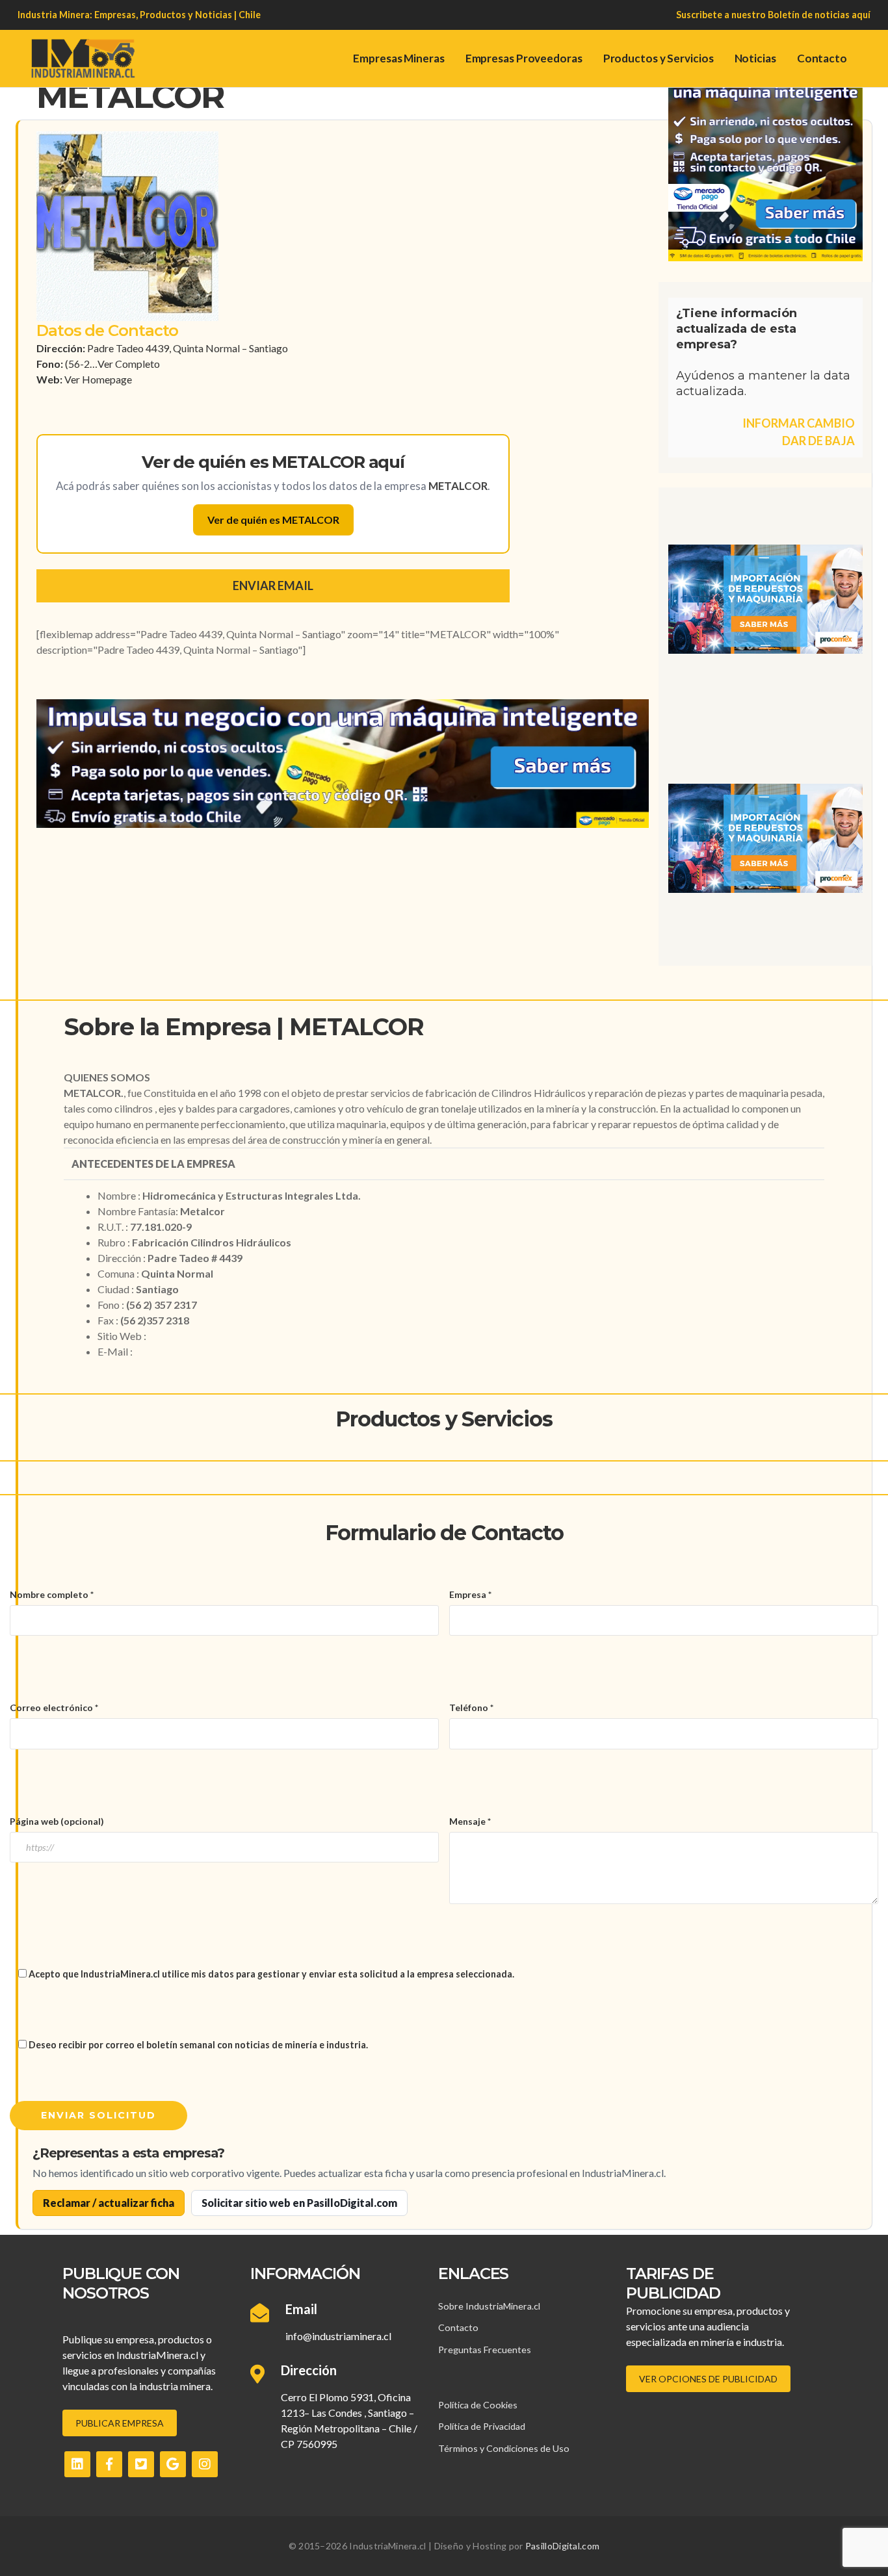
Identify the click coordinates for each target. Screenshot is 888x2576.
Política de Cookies (478, 2405)
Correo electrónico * (54, 1707)
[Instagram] (205, 2464)
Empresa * (470, 1594)
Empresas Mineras (398, 58)
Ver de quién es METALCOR (273, 520)
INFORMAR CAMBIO (799, 423)
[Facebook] (109, 2464)
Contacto (822, 58)
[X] (141, 2464)
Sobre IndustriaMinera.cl (489, 2306)
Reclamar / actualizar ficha (109, 2203)
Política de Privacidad (482, 2426)
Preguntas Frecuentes (485, 2350)
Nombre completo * (52, 1594)
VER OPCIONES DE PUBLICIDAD (708, 2379)
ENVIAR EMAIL (273, 586)
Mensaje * (470, 1821)
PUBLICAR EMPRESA (120, 2423)
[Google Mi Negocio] (173, 2464)
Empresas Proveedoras (524, 58)
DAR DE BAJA (818, 441)
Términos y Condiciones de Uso (504, 2448)
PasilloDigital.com (562, 2546)
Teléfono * (471, 1707)
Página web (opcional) (57, 1821)
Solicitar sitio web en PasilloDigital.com (299, 2203)
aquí (861, 15)
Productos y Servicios (659, 58)
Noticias (755, 58)
